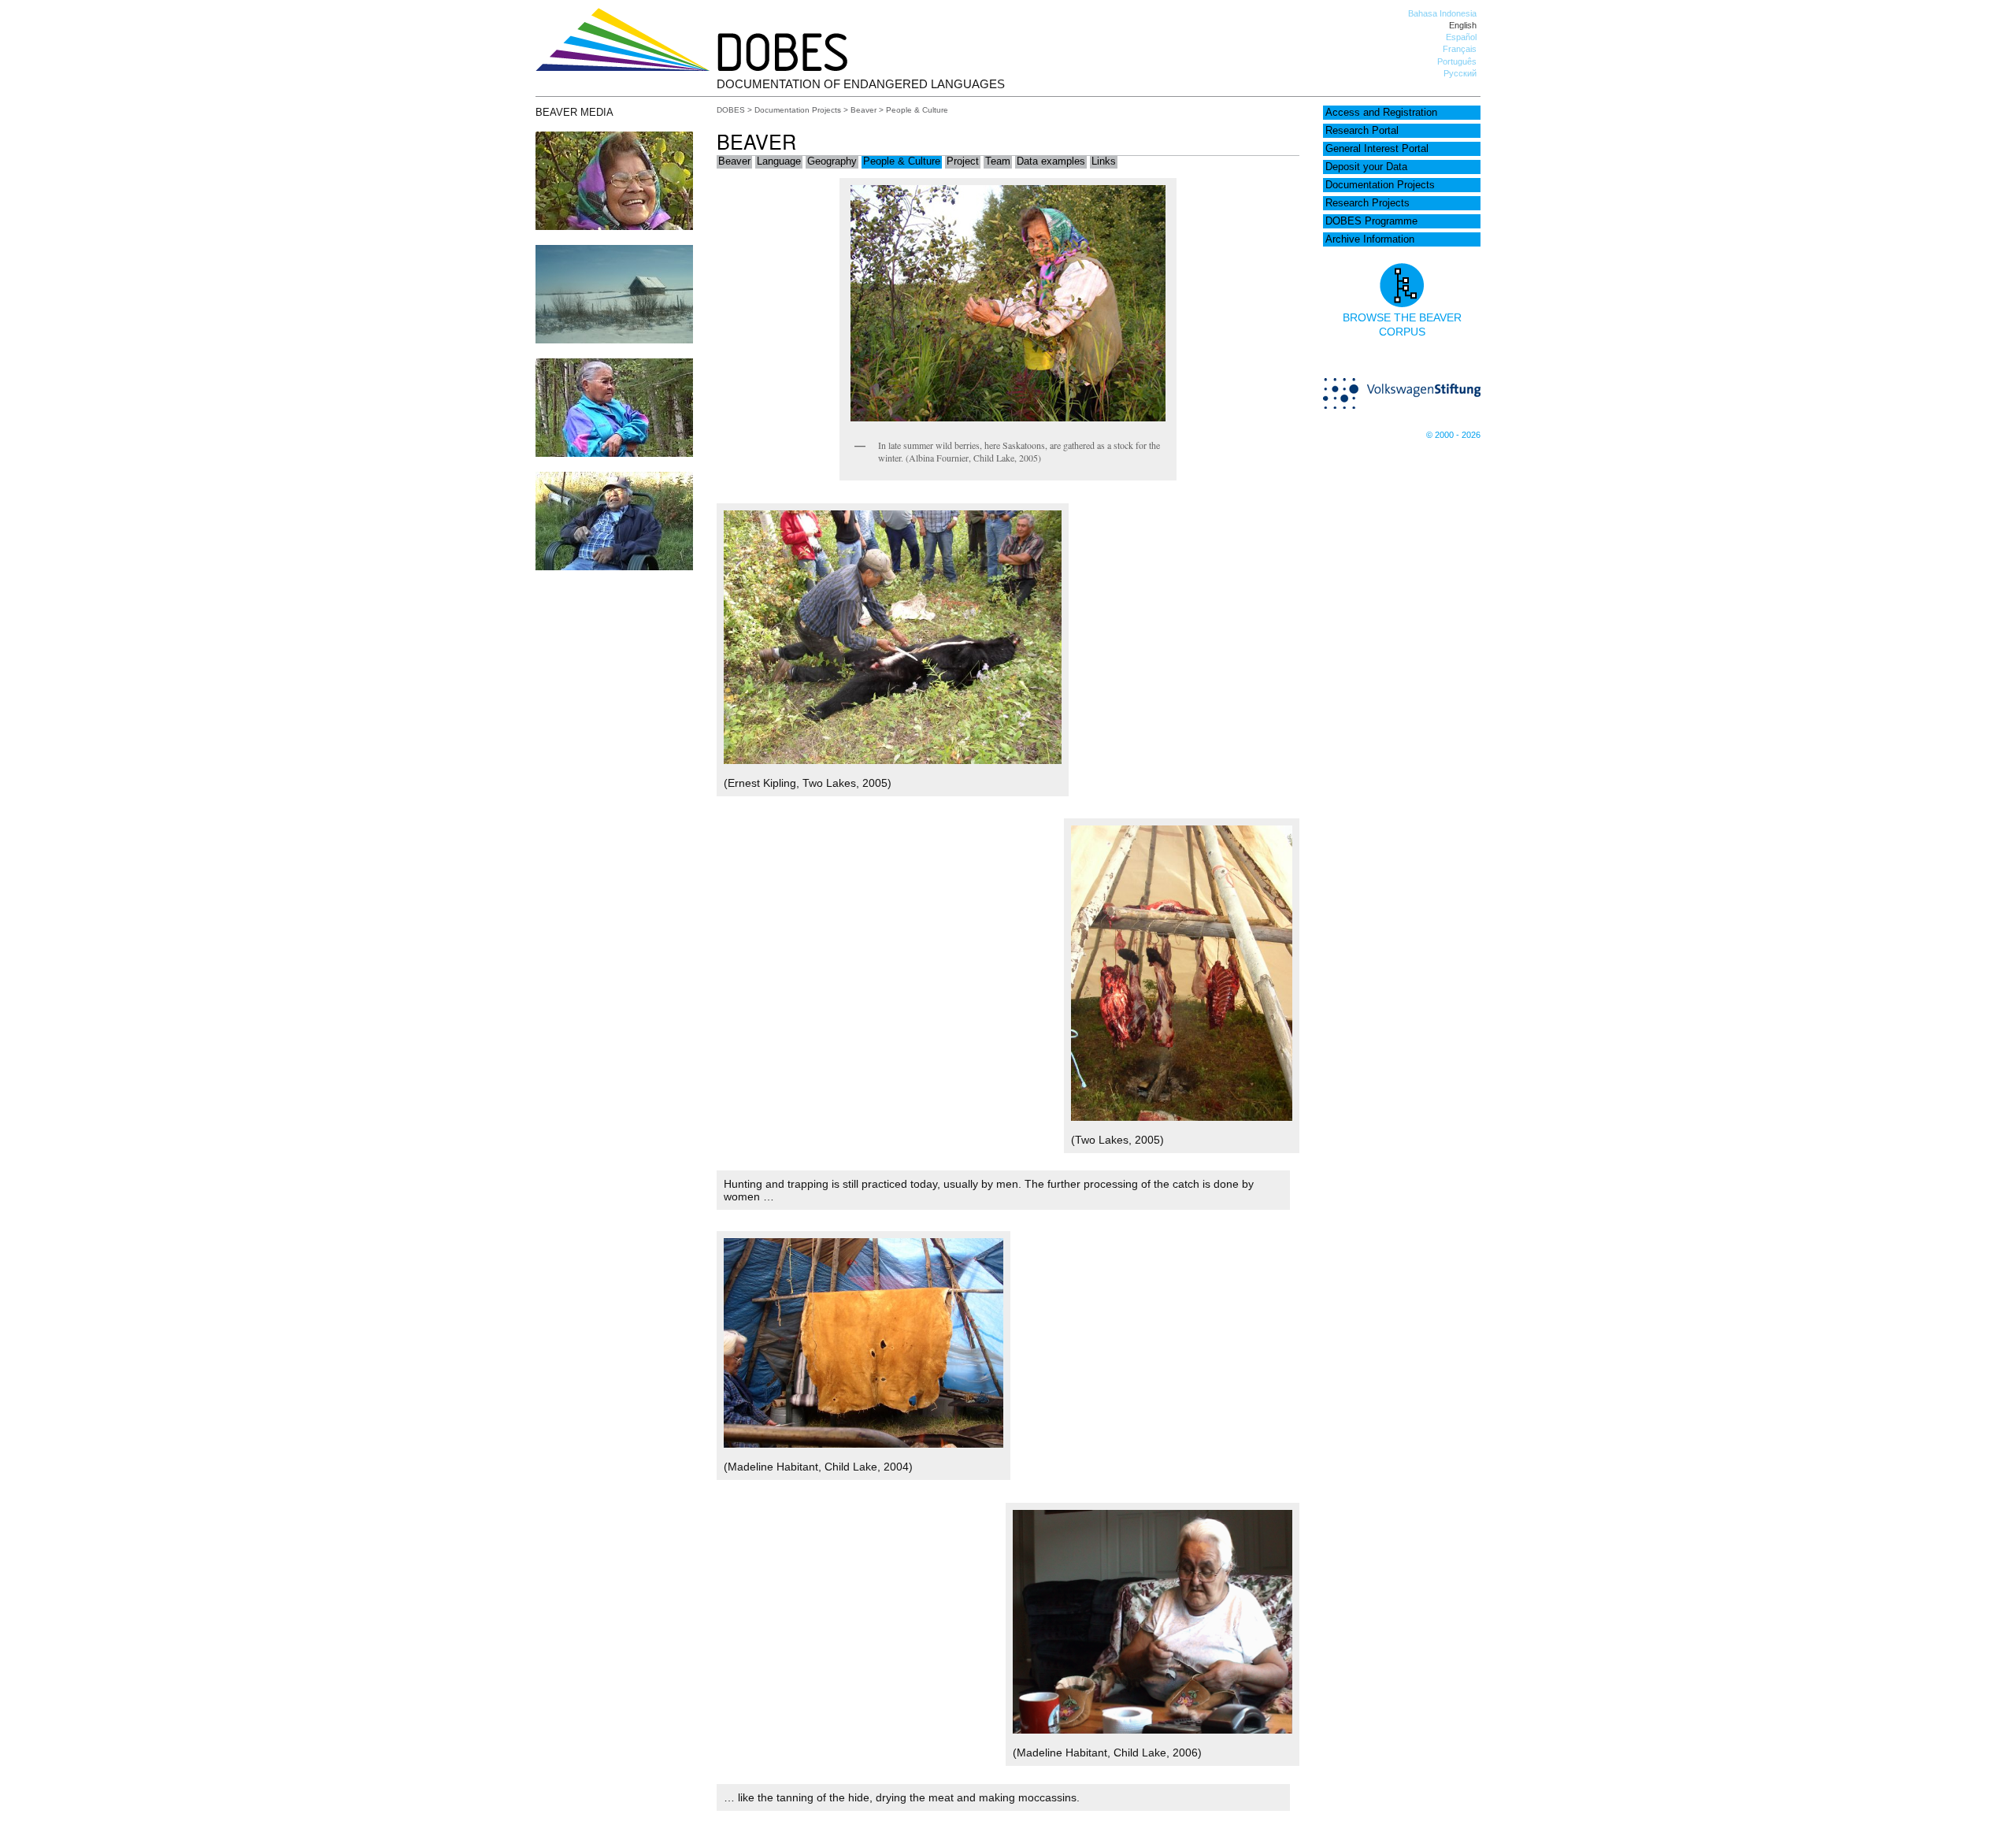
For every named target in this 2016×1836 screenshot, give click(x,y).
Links (1104, 161)
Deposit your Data (1366, 167)
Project (963, 161)
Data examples (1051, 161)
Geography (832, 161)
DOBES (731, 110)
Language (779, 161)
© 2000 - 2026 (1453, 435)
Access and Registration (1381, 113)
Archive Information (1370, 239)
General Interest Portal (1377, 149)
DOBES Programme (1371, 221)
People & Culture (902, 161)
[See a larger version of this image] (614, 339)
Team (998, 161)
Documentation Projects (1380, 185)
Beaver (863, 110)
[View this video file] (614, 453)
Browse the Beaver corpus (1402, 325)
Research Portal (1362, 131)
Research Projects (1367, 203)
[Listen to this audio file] (614, 226)
